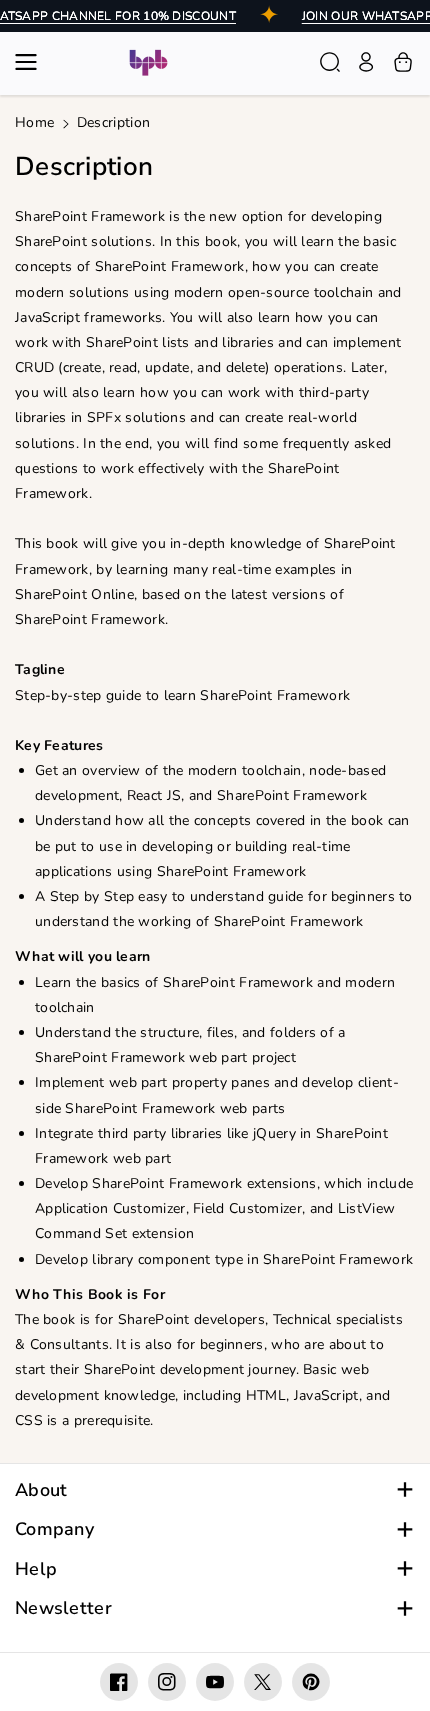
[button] (32, 62)
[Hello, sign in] (366, 62)
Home (34, 122)
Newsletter (63, 1608)
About (41, 1490)
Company (54, 1529)
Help (36, 1569)
